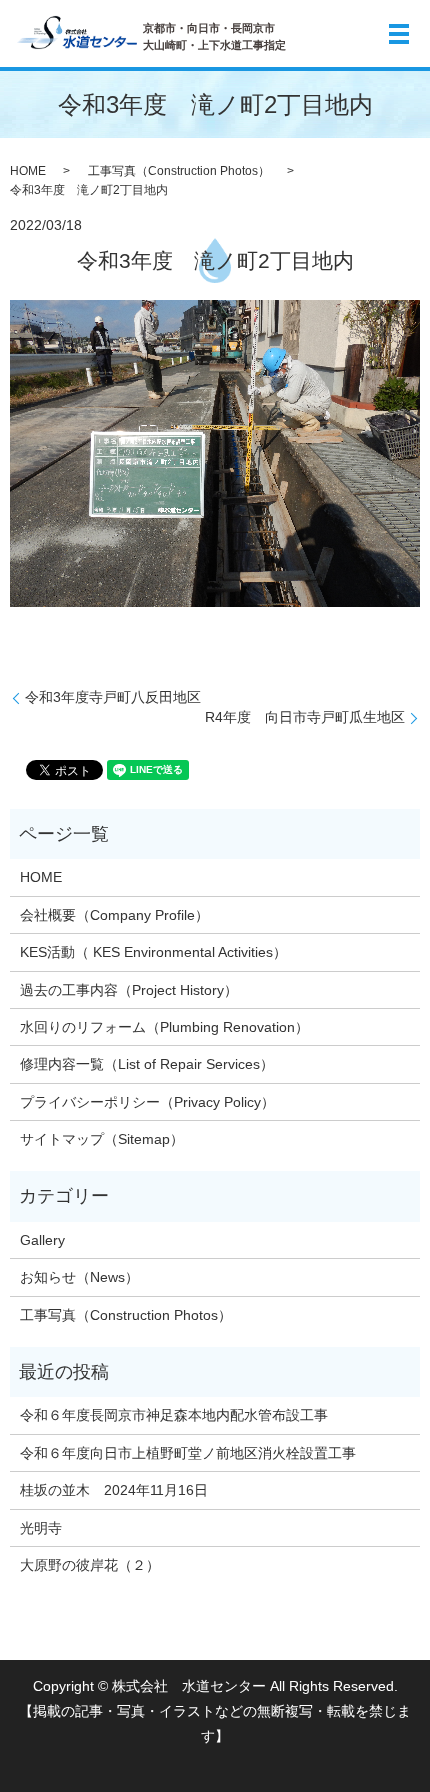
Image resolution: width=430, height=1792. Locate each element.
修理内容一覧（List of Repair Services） (147, 1064)
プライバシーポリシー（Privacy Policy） (147, 1102)
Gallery (42, 1240)
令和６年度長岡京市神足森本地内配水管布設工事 (174, 1415)
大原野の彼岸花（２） (90, 1565)
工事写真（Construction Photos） (179, 171)
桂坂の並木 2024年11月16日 (114, 1490)
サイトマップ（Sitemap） (102, 1139)
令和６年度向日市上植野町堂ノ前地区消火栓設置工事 (188, 1453)
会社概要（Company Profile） (114, 915)
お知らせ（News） (79, 1277)
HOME (28, 171)
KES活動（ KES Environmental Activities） (153, 952)
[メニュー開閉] (399, 34)
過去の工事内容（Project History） (129, 990)
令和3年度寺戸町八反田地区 (120, 697)
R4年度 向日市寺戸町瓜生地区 (305, 717)
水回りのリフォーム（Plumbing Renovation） (164, 1027)
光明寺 (48, 1528)
